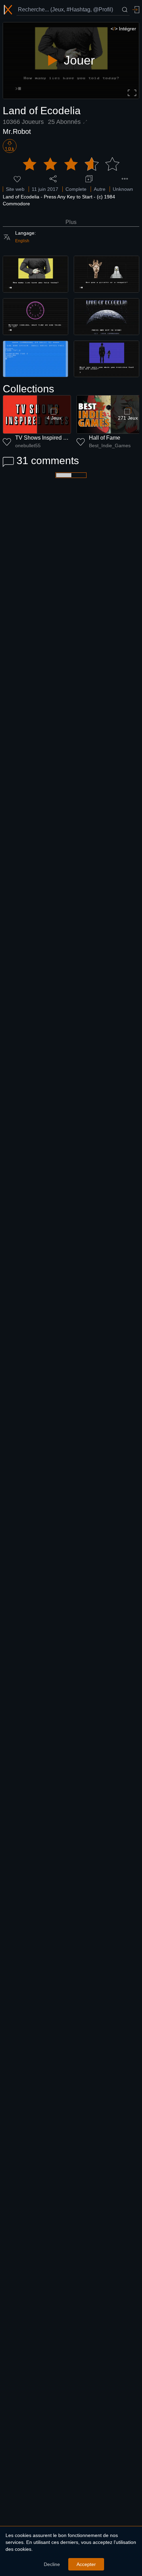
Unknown (123, 189)
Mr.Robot (17, 131)
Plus (71, 222)
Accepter (86, 2564)
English (22, 241)
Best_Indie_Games (110, 445)
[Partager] (53, 179)
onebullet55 (28, 445)
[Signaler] (125, 179)
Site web (15, 189)
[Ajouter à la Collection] (89, 179)
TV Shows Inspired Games (48, 438)
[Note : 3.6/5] (71, 164)
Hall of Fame (105, 438)
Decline (52, 2564)
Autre (100, 189)
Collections (28, 389)
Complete (76, 189)
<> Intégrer (123, 29)
